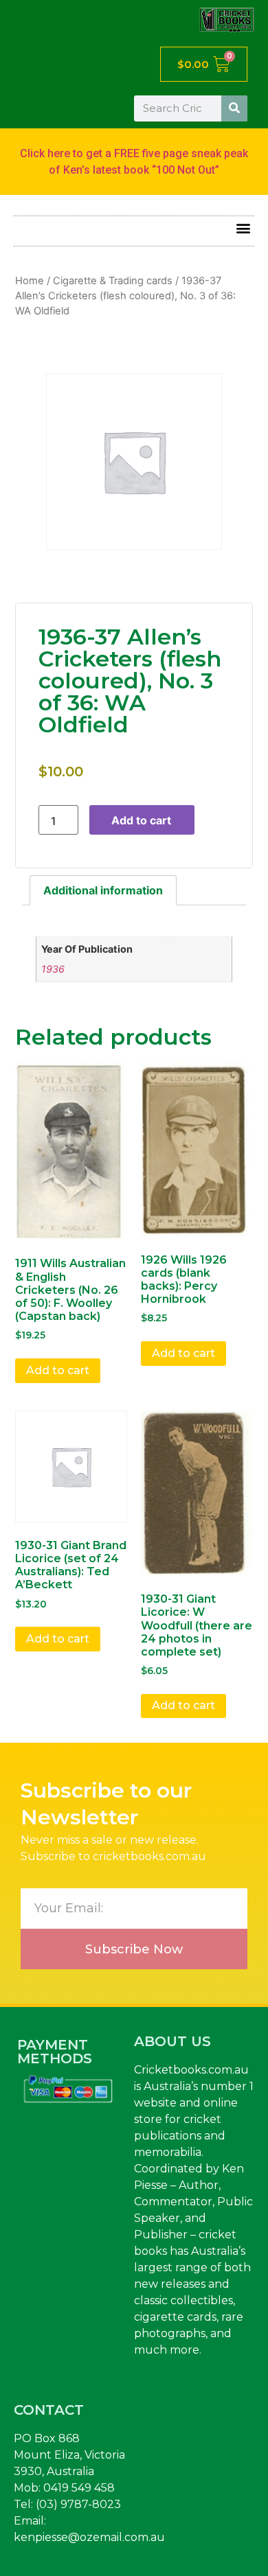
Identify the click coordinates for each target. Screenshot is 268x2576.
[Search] (234, 108)
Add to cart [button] (58, 1370)
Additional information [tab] (103, 890)
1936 (53, 969)
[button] (243, 228)
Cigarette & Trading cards (113, 281)
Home (30, 281)
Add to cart (141, 820)
